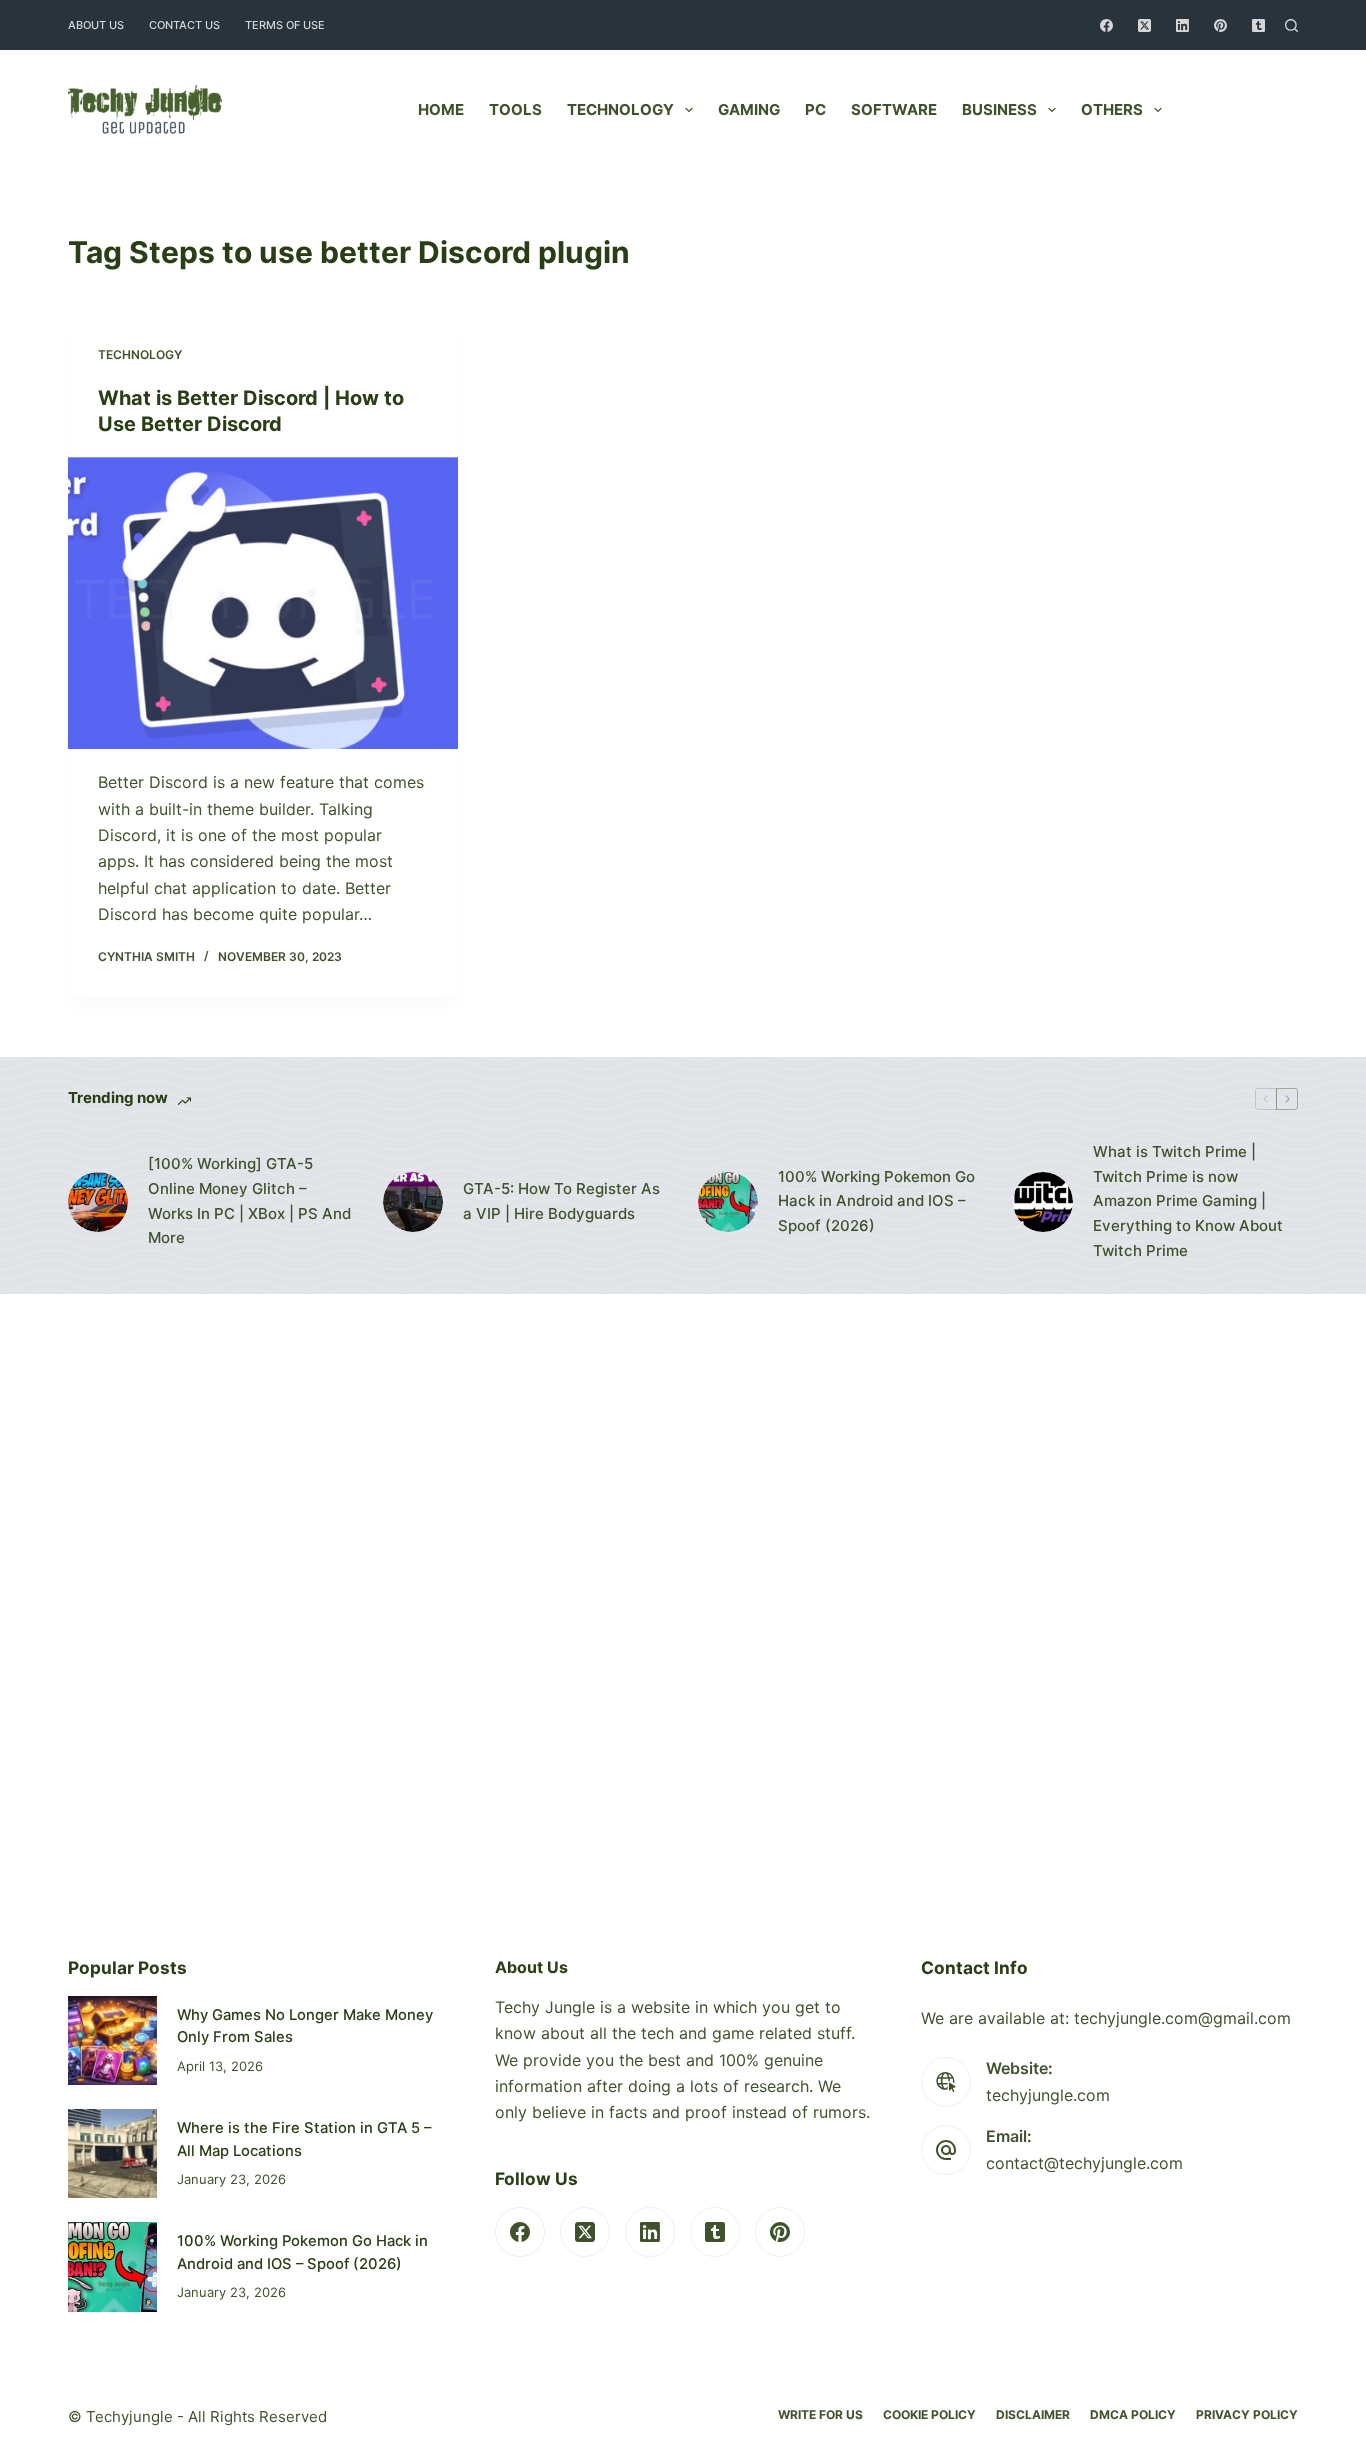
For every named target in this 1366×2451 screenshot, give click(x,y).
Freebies (1246, 109)
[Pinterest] (1220, 25)
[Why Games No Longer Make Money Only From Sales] (112, 2040)
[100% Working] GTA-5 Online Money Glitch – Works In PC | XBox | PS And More (249, 1200)
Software (894, 109)
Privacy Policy (1247, 2414)
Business (999, 109)
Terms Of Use (285, 25)
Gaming (749, 109)
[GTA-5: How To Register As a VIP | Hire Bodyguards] (413, 1202)
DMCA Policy (1133, 2414)
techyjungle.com (1048, 2095)
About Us (96, 25)
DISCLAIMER (1033, 2414)
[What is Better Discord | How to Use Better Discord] (263, 603)
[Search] (1291, 25)
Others (1112, 109)
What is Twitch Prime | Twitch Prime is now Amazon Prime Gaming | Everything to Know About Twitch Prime (1188, 1201)
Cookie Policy (929, 2414)
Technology (620, 109)
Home (441, 109)
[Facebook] (1106, 25)
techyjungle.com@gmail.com (1182, 2018)
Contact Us (184, 25)
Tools (515, 109)
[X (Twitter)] (1144, 25)
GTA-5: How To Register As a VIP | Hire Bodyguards (561, 1201)
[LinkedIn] (1182, 25)
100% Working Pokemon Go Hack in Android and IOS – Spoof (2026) (876, 1201)
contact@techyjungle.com (1084, 2163)
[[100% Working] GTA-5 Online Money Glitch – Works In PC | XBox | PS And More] (98, 1202)
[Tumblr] (1258, 25)
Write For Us (820, 2414)
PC (815, 109)
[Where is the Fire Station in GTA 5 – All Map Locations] (112, 2153)
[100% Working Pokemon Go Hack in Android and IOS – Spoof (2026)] (728, 1202)
